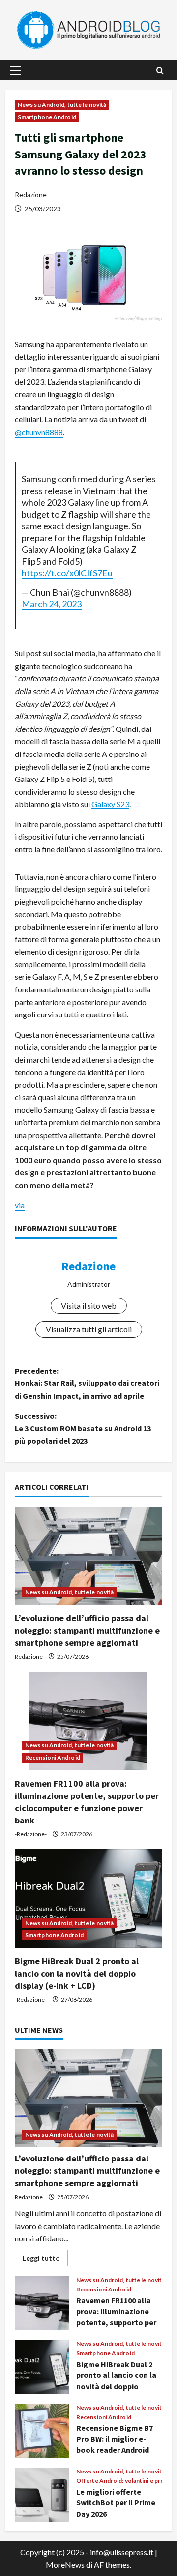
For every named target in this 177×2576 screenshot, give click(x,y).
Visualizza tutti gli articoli (89, 1329)
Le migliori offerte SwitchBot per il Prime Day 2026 (42, 2495)
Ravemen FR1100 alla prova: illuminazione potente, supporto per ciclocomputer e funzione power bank (42, 2303)
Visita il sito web (89, 1306)
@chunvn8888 (39, 432)
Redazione (31, 195)
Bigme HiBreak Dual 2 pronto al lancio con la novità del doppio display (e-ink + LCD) (77, 1973)
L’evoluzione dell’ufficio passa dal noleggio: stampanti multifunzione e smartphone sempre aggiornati (87, 1630)
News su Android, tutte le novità (62, 105)
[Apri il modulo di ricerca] (160, 70)
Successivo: (83, 1428)
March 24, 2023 (52, 604)
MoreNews (65, 2564)
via (20, 1205)
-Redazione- (31, 1834)
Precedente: (87, 1383)
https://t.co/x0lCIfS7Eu (67, 573)
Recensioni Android (53, 1757)
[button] (15, 70)
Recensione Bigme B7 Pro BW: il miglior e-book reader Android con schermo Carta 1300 (42, 2431)
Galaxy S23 (110, 804)
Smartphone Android (47, 117)
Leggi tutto (45, 2260)
